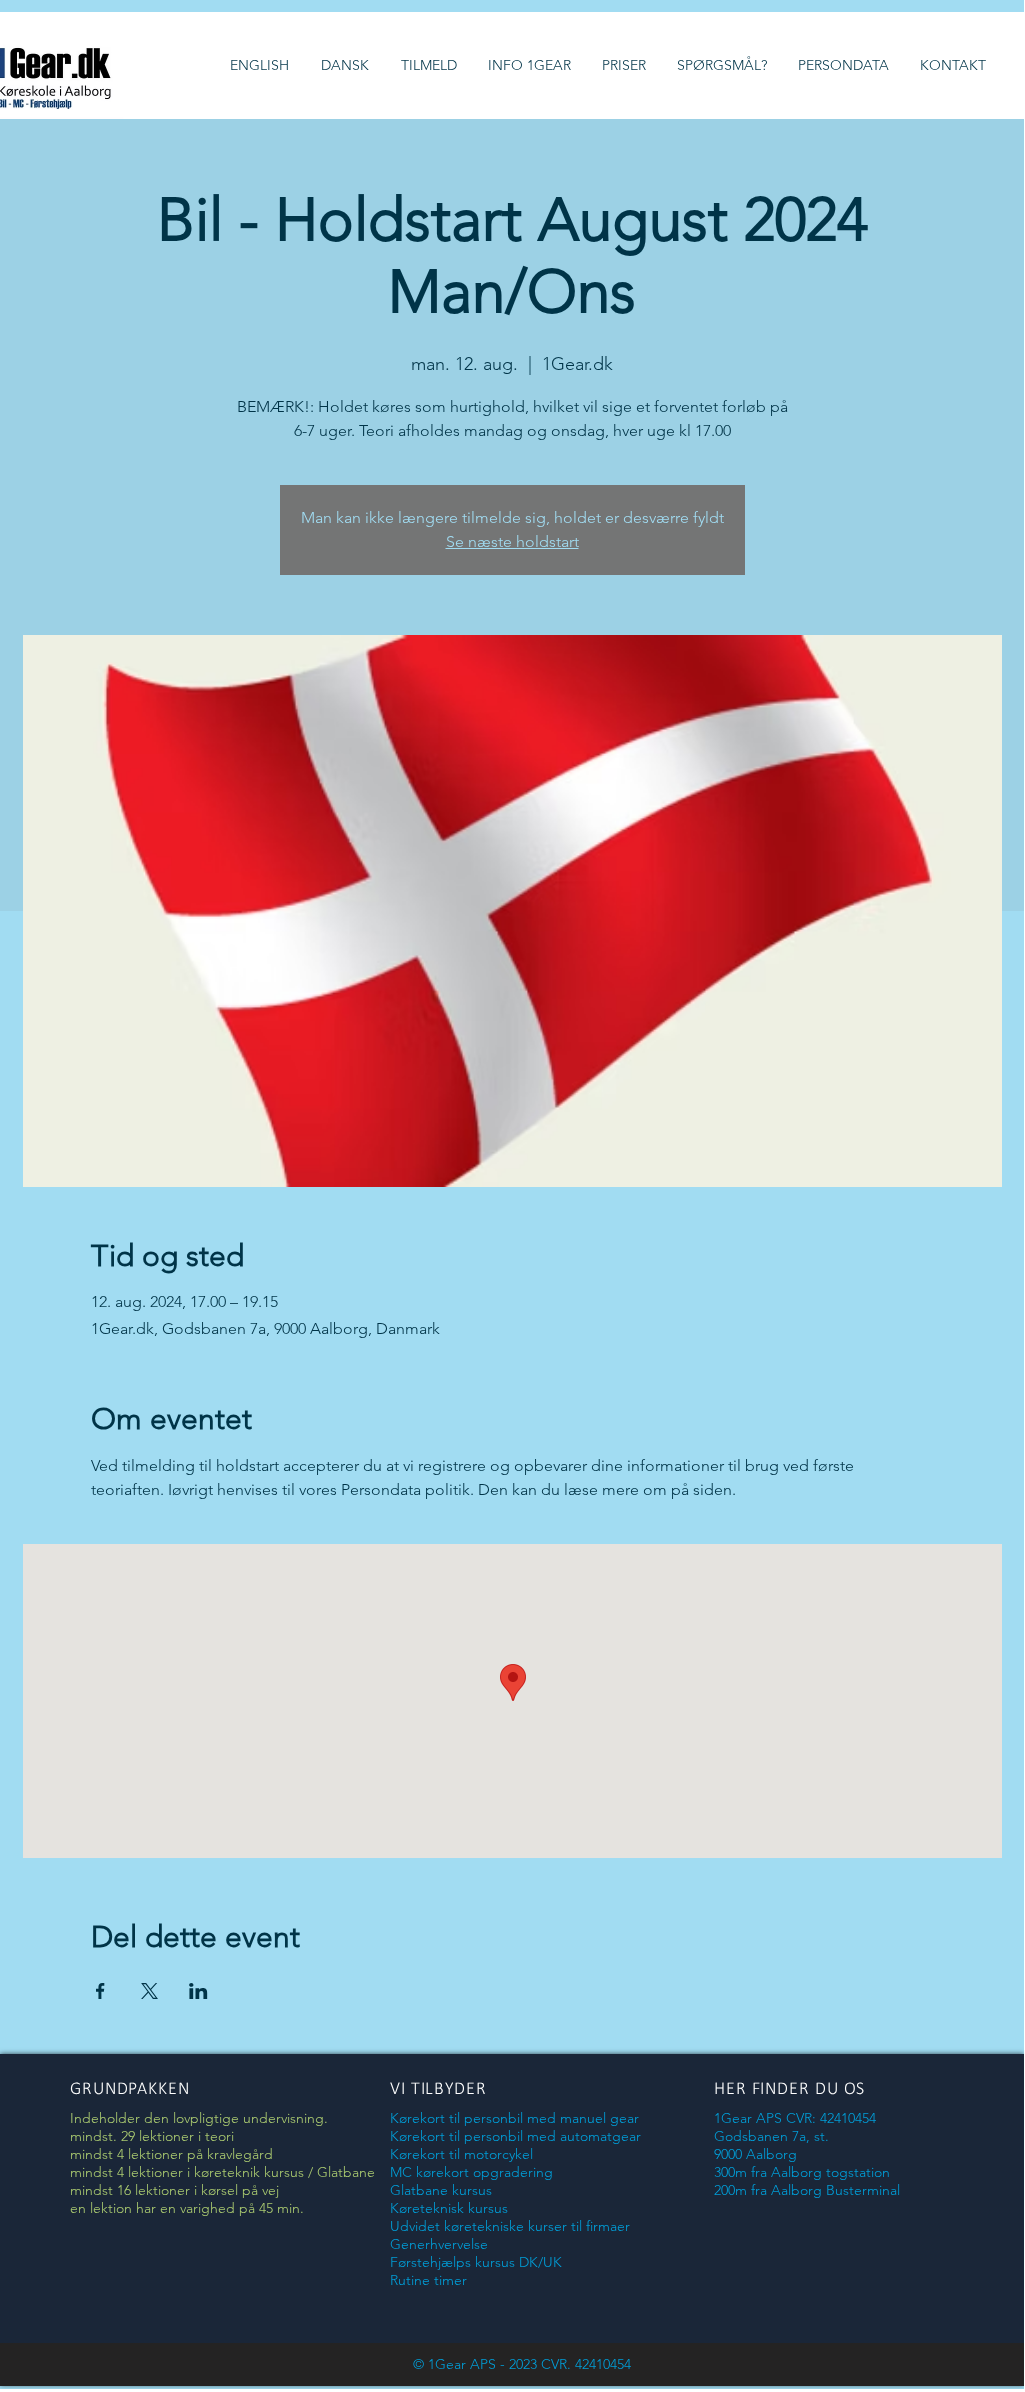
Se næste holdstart (512, 541)
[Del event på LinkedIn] (198, 1991)
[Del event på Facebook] (100, 1991)
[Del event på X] (149, 1991)
